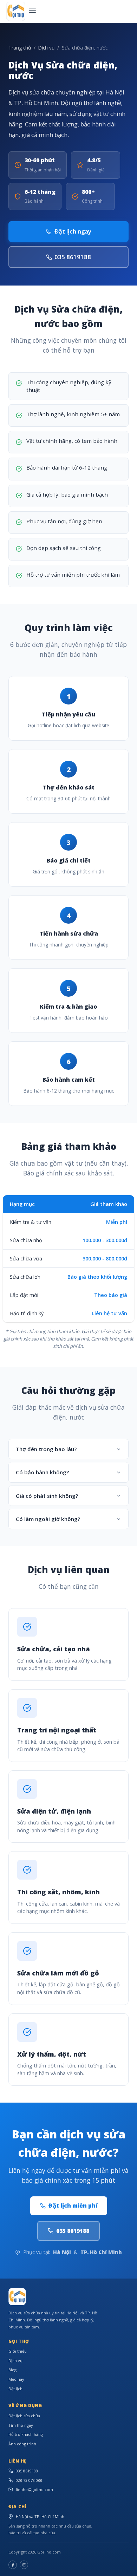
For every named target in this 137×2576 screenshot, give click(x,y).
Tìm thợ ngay (21, 2425)
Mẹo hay (16, 2379)
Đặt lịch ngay (73, 231)
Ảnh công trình (22, 2444)
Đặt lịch (15, 2389)
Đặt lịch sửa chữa (24, 2416)
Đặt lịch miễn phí (73, 2205)
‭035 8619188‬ (73, 257)
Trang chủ (20, 48)
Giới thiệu (18, 2351)
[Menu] (32, 11)
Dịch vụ (46, 48)
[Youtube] (24, 2565)
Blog (12, 2370)
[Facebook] (13, 2565)
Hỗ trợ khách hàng (26, 2434)
